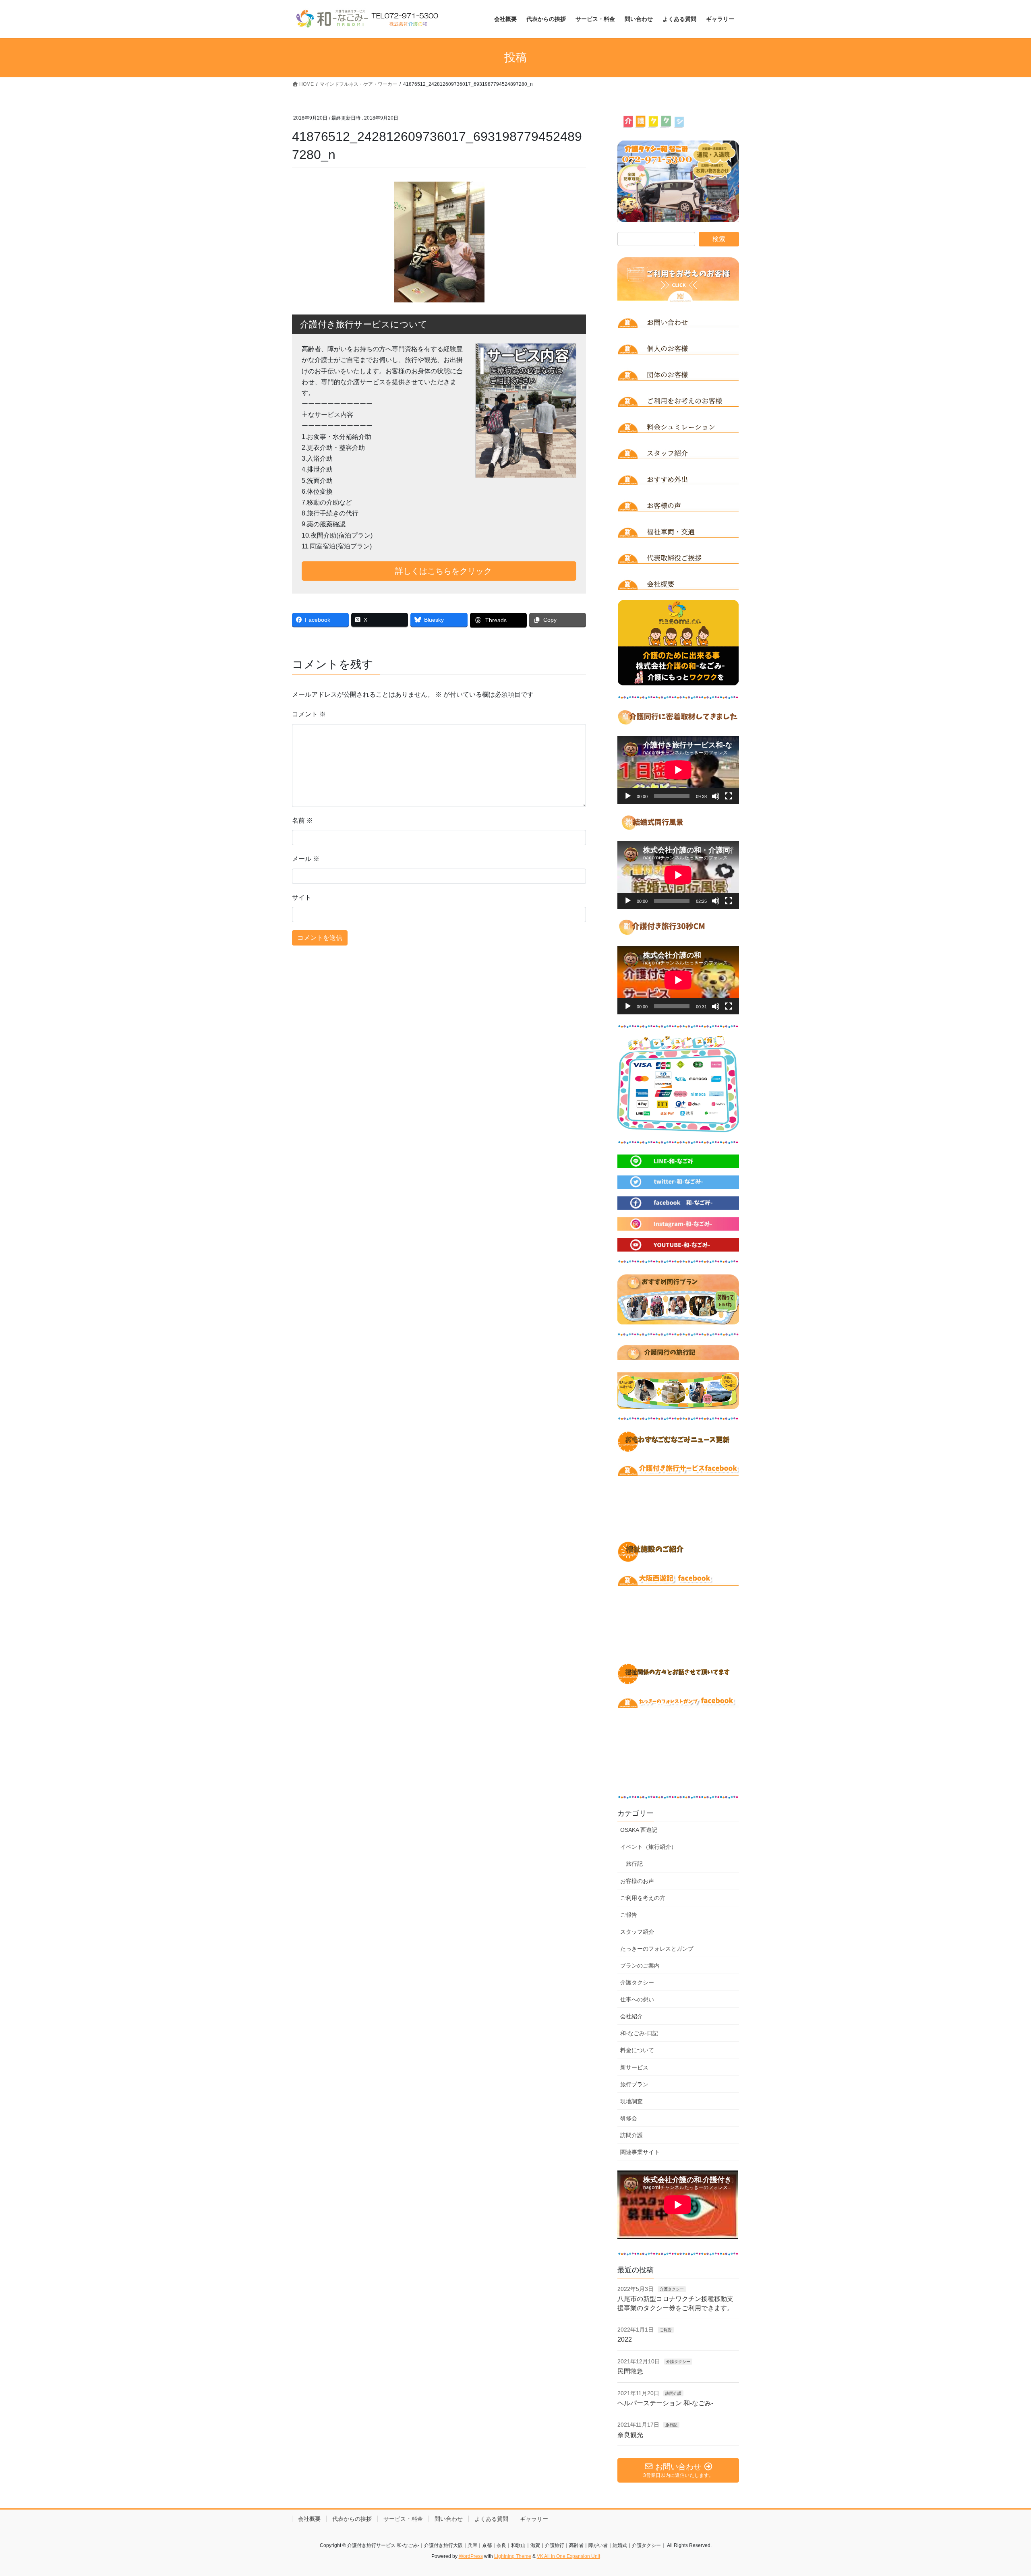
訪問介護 (631, 2135)
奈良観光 (630, 2435)
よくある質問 (491, 2519)
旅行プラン (634, 2084)
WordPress (471, 2556)
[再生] (628, 796)
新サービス (634, 2067)
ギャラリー (534, 2519)
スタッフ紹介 (637, 1932)
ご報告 (629, 1915)
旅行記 (634, 1864)
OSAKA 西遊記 (639, 1830)
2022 (625, 2339)
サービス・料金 (403, 2519)
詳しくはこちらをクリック (442, 571)
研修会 (629, 2118)
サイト (302, 897)
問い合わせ (449, 2519)
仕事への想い (637, 1999)
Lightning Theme (513, 2556)
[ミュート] (716, 796)
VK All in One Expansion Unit (568, 2556)
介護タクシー (637, 1982)
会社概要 (309, 2519)
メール (306, 859)
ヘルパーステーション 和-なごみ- (665, 2403)
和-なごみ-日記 (639, 2033)
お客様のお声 (637, 1881)
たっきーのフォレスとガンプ (657, 1949)
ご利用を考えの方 (643, 1898)
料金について (637, 2050)
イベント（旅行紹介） (648, 1847)
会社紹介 (631, 2016)
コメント (309, 714)
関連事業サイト (640, 2152)
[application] (678, 770)
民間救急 (630, 2371)
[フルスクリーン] (729, 796)
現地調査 (631, 2101)
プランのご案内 (640, 1966)
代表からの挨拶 (352, 2519)
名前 (302, 820)
